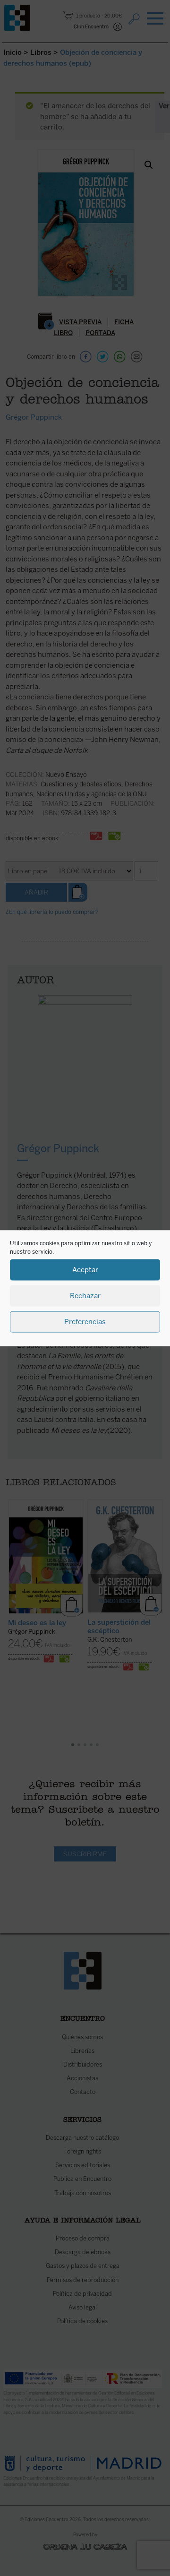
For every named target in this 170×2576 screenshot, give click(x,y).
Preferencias (85, 1322)
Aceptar (85, 1270)
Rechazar (85, 1296)
